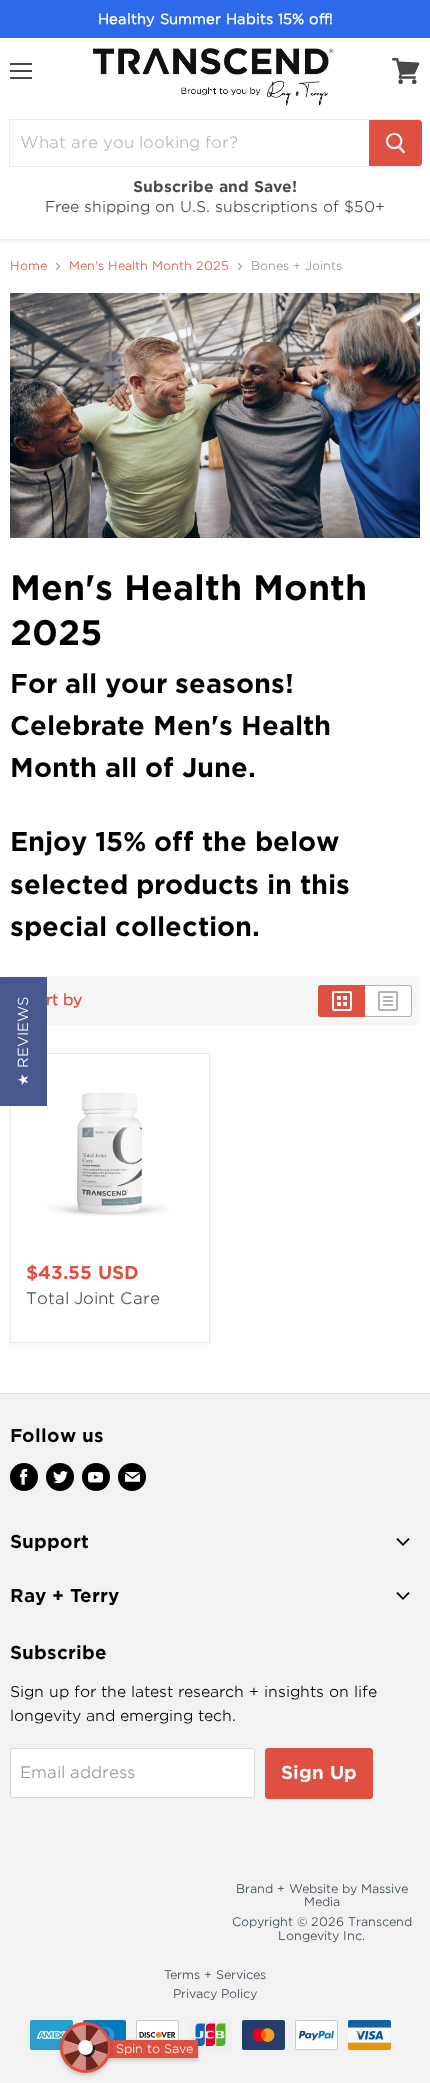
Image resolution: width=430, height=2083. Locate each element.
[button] (23, 1041)
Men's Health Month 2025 (149, 266)
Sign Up (319, 1772)
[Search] (395, 143)
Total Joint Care (93, 1298)
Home (28, 266)
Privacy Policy (215, 1993)
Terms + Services (215, 1974)
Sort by (54, 1000)
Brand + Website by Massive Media (322, 1895)
